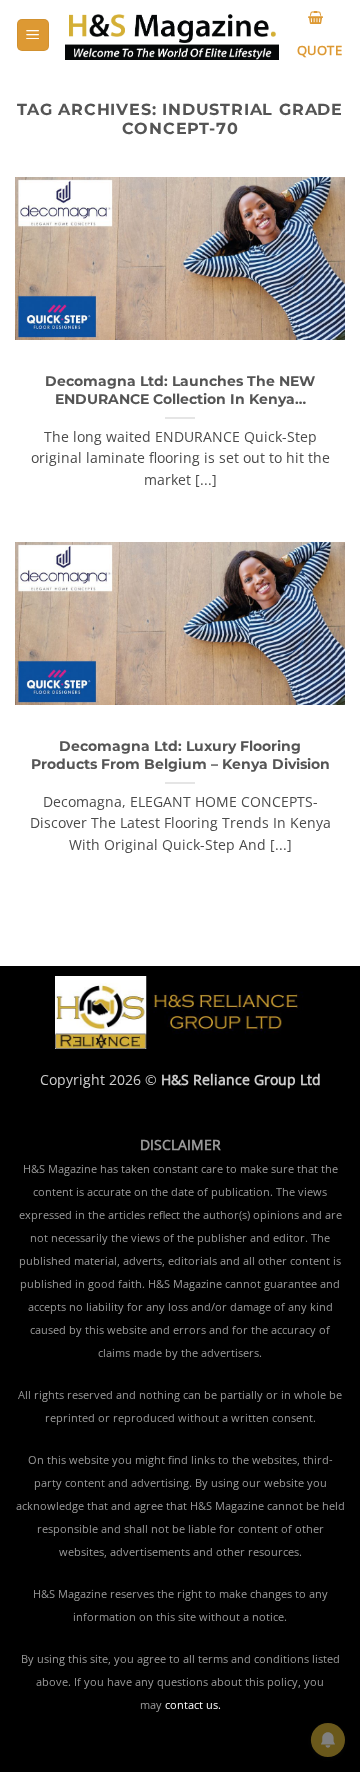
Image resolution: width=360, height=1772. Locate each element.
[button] (33, 35)
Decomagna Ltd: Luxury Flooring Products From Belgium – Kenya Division (180, 755)
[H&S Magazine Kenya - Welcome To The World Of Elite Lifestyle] (172, 35)
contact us (191, 1705)
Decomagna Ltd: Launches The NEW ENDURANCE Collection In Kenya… (180, 390)
